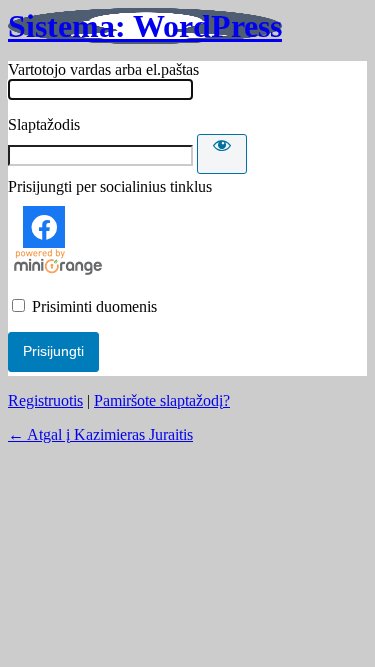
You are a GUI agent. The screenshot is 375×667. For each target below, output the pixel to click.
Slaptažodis (44, 124)
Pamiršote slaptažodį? (162, 400)
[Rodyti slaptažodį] (222, 154)
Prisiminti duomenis (94, 306)
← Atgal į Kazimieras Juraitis (100, 434)
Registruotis (45, 400)
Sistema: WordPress (145, 26)
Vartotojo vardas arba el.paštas (103, 69)
